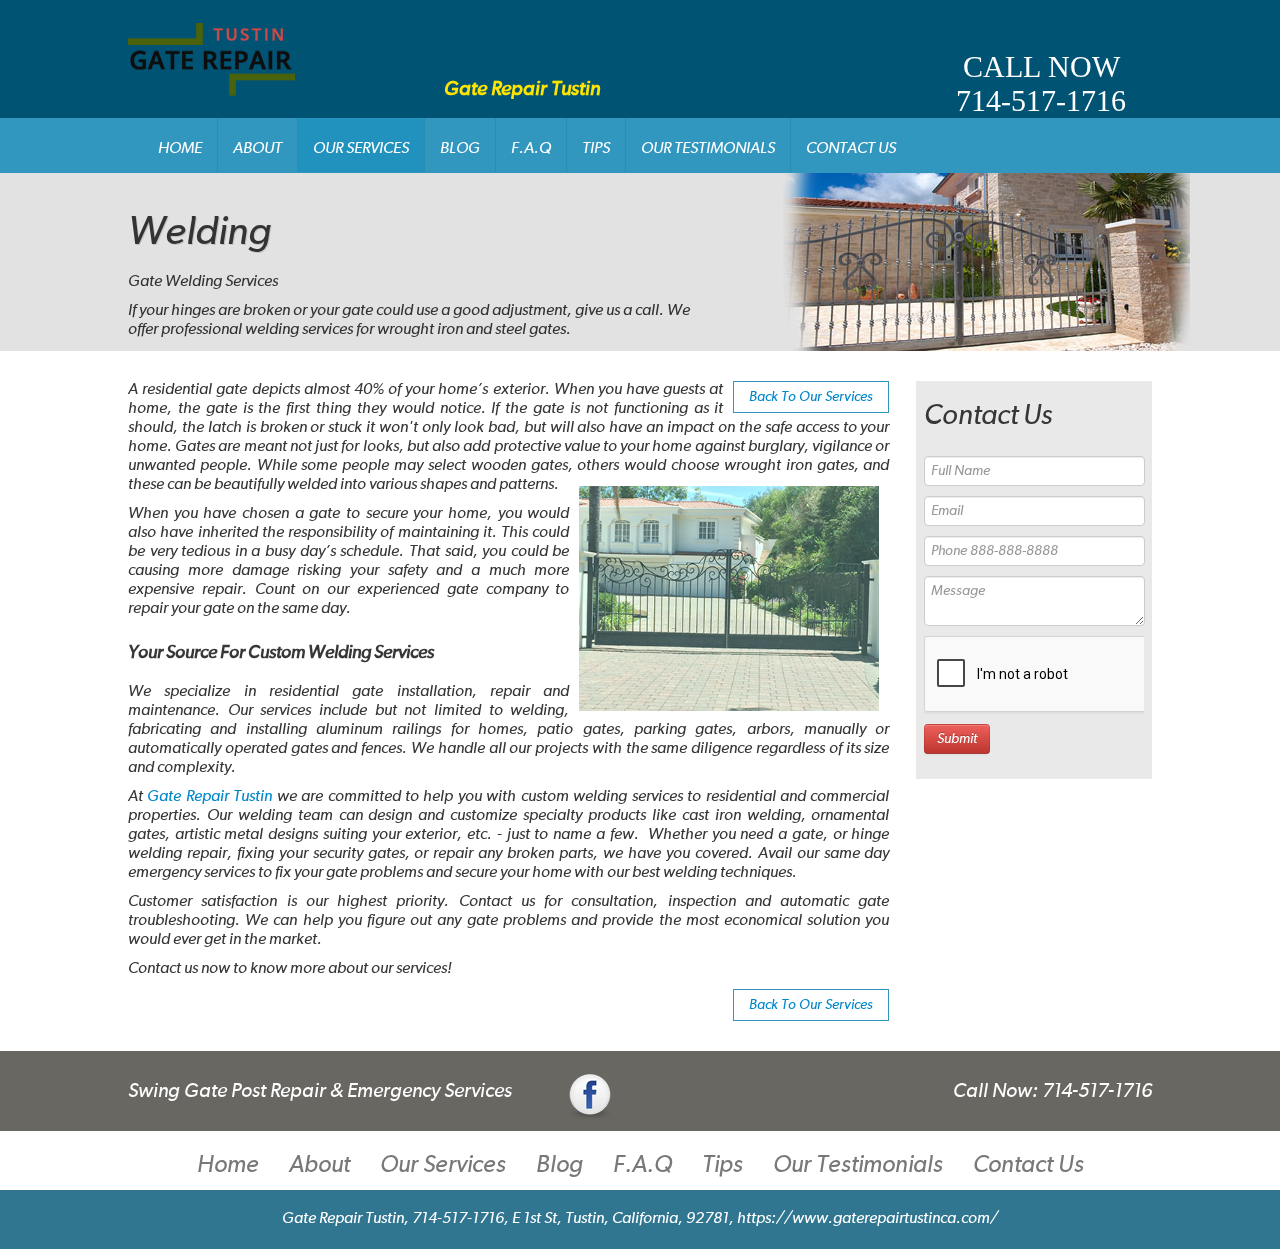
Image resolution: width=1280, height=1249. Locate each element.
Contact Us (851, 149)
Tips (596, 149)
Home (180, 149)
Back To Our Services (811, 397)
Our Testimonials (708, 149)
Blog (460, 149)
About (257, 149)
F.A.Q (531, 149)
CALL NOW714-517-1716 (1041, 83)
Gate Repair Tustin (209, 797)
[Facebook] (590, 1096)
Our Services (361, 149)
